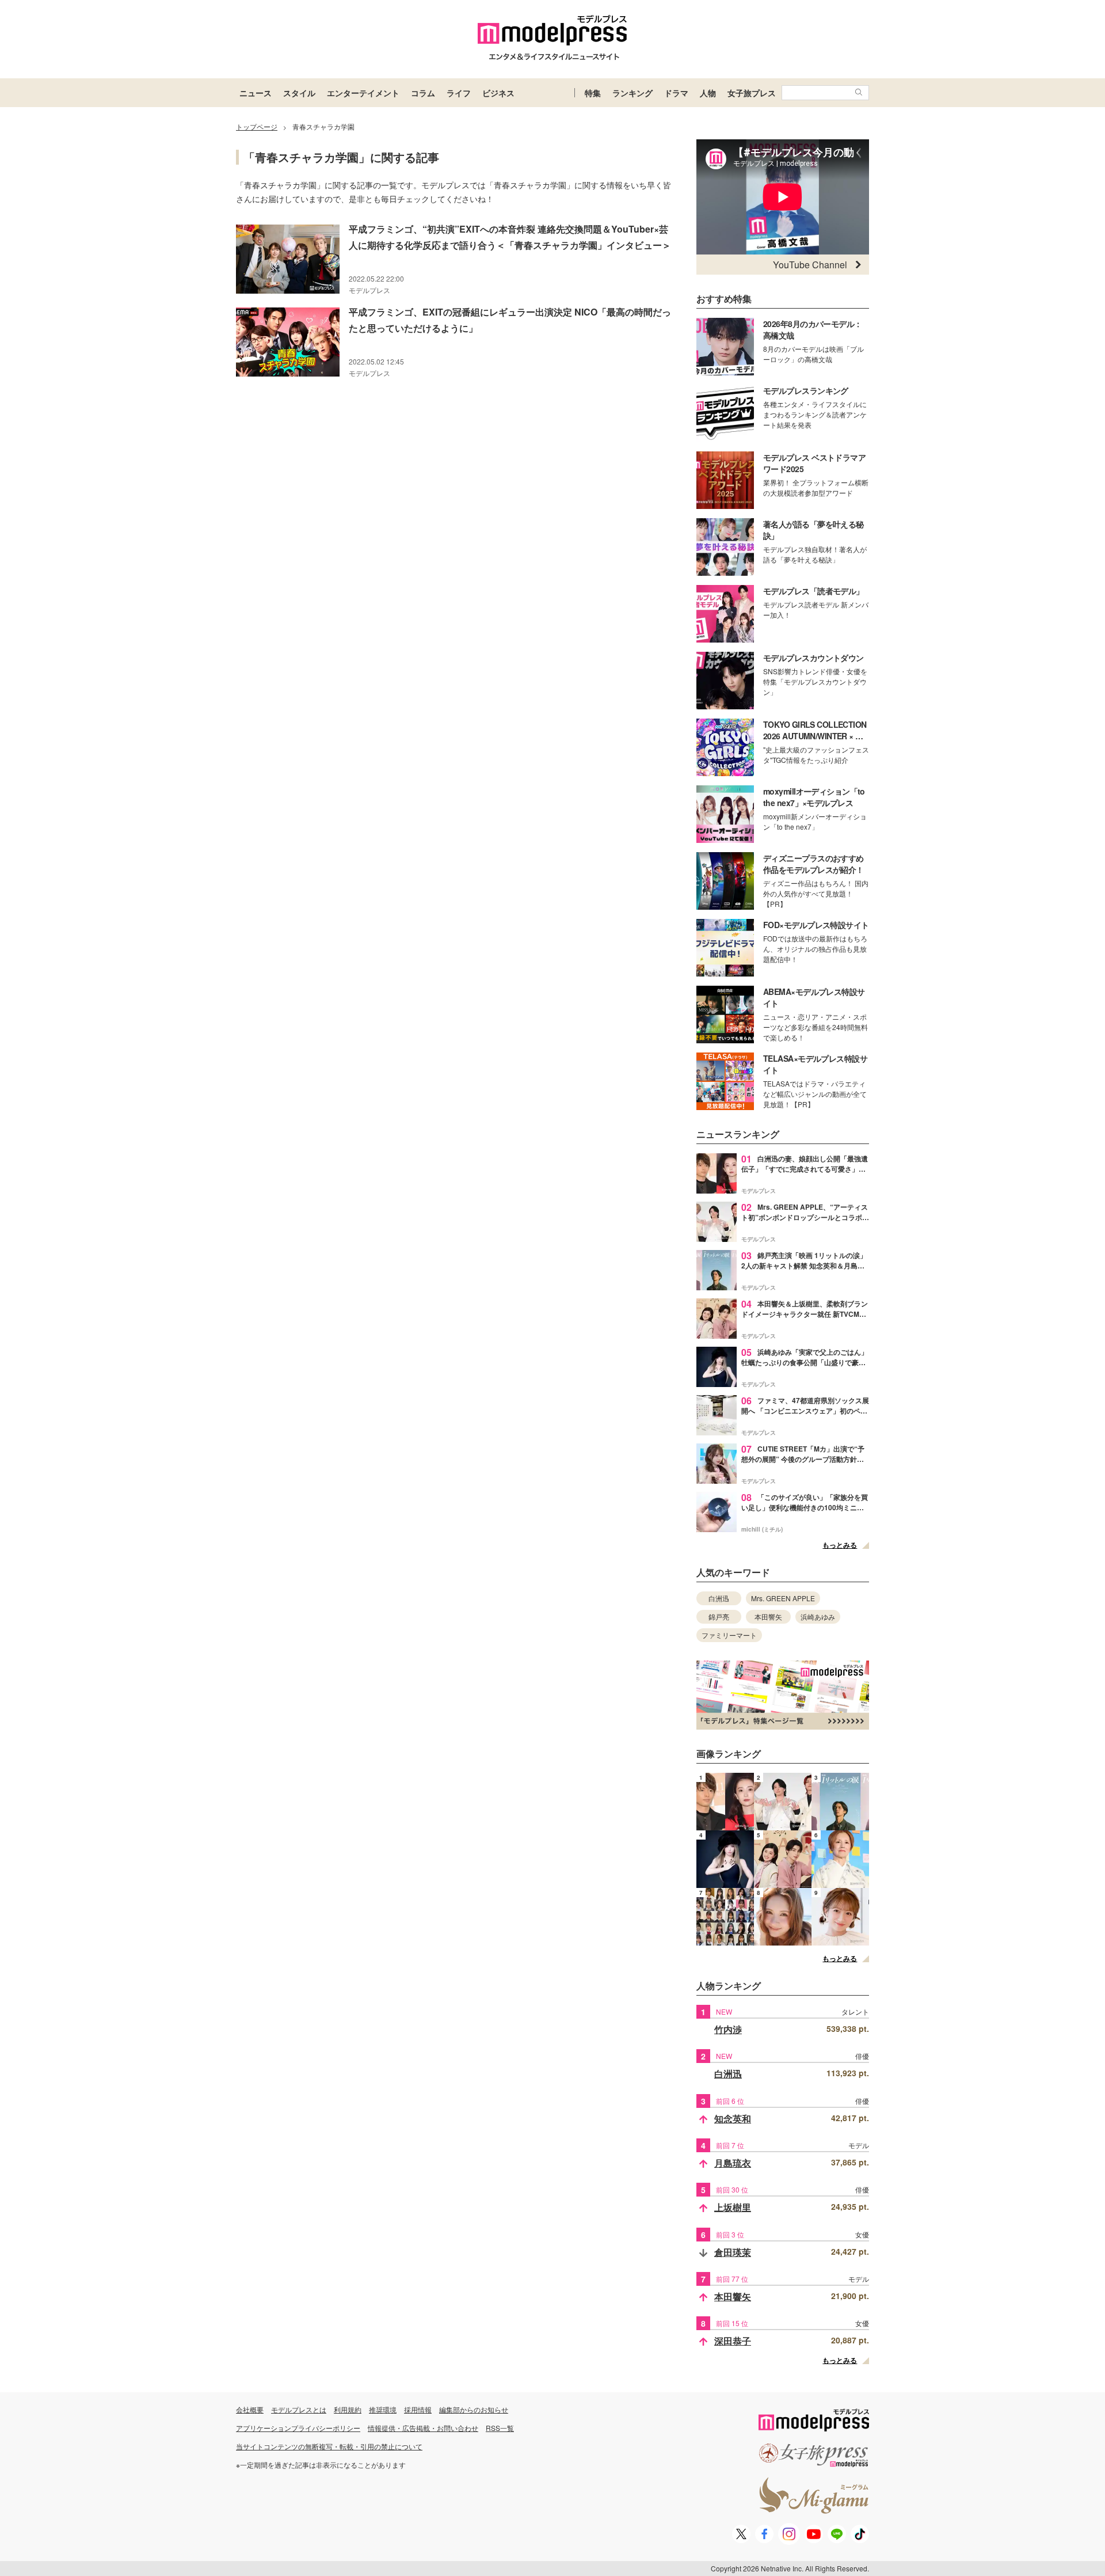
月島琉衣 (733, 2163)
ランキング (632, 93)
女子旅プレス (752, 93)
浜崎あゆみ (818, 1616)
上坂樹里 (733, 2207)
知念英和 (733, 2119)
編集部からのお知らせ (474, 2409)
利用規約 (348, 2409)
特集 (593, 93)
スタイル (299, 93)
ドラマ (676, 93)
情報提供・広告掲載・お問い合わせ (423, 2428)
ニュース (256, 93)
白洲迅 (719, 1598)
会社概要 (250, 2409)
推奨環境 (383, 2409)
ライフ (459, 93)
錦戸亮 (719, 1616)
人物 (708, 93)
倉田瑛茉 (733, 2252)
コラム (423, 93)
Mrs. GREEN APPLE (783, 1598)
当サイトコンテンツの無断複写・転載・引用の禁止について (329, 2446)
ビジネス (498, 93)
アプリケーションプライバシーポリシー (298, 2428)
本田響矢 (768, 1616)
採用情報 (418, 2409)
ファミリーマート (729, 1635)
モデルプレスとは (299, 2409)
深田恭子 (733, 2341)
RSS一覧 (500, 2428)
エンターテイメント (363, 93)
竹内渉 (728, 2029)
